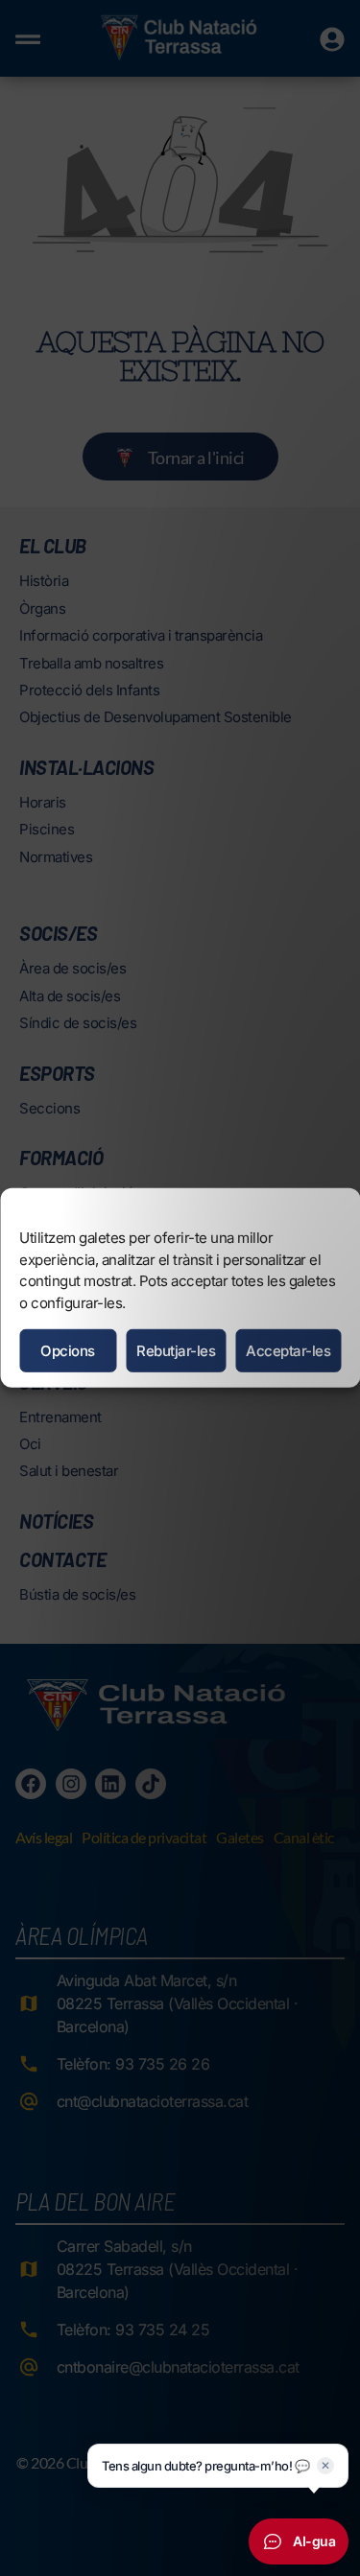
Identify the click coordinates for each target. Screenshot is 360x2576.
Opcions (68, 1351)
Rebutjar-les (176, 1351)
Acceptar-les (288, 1351)
